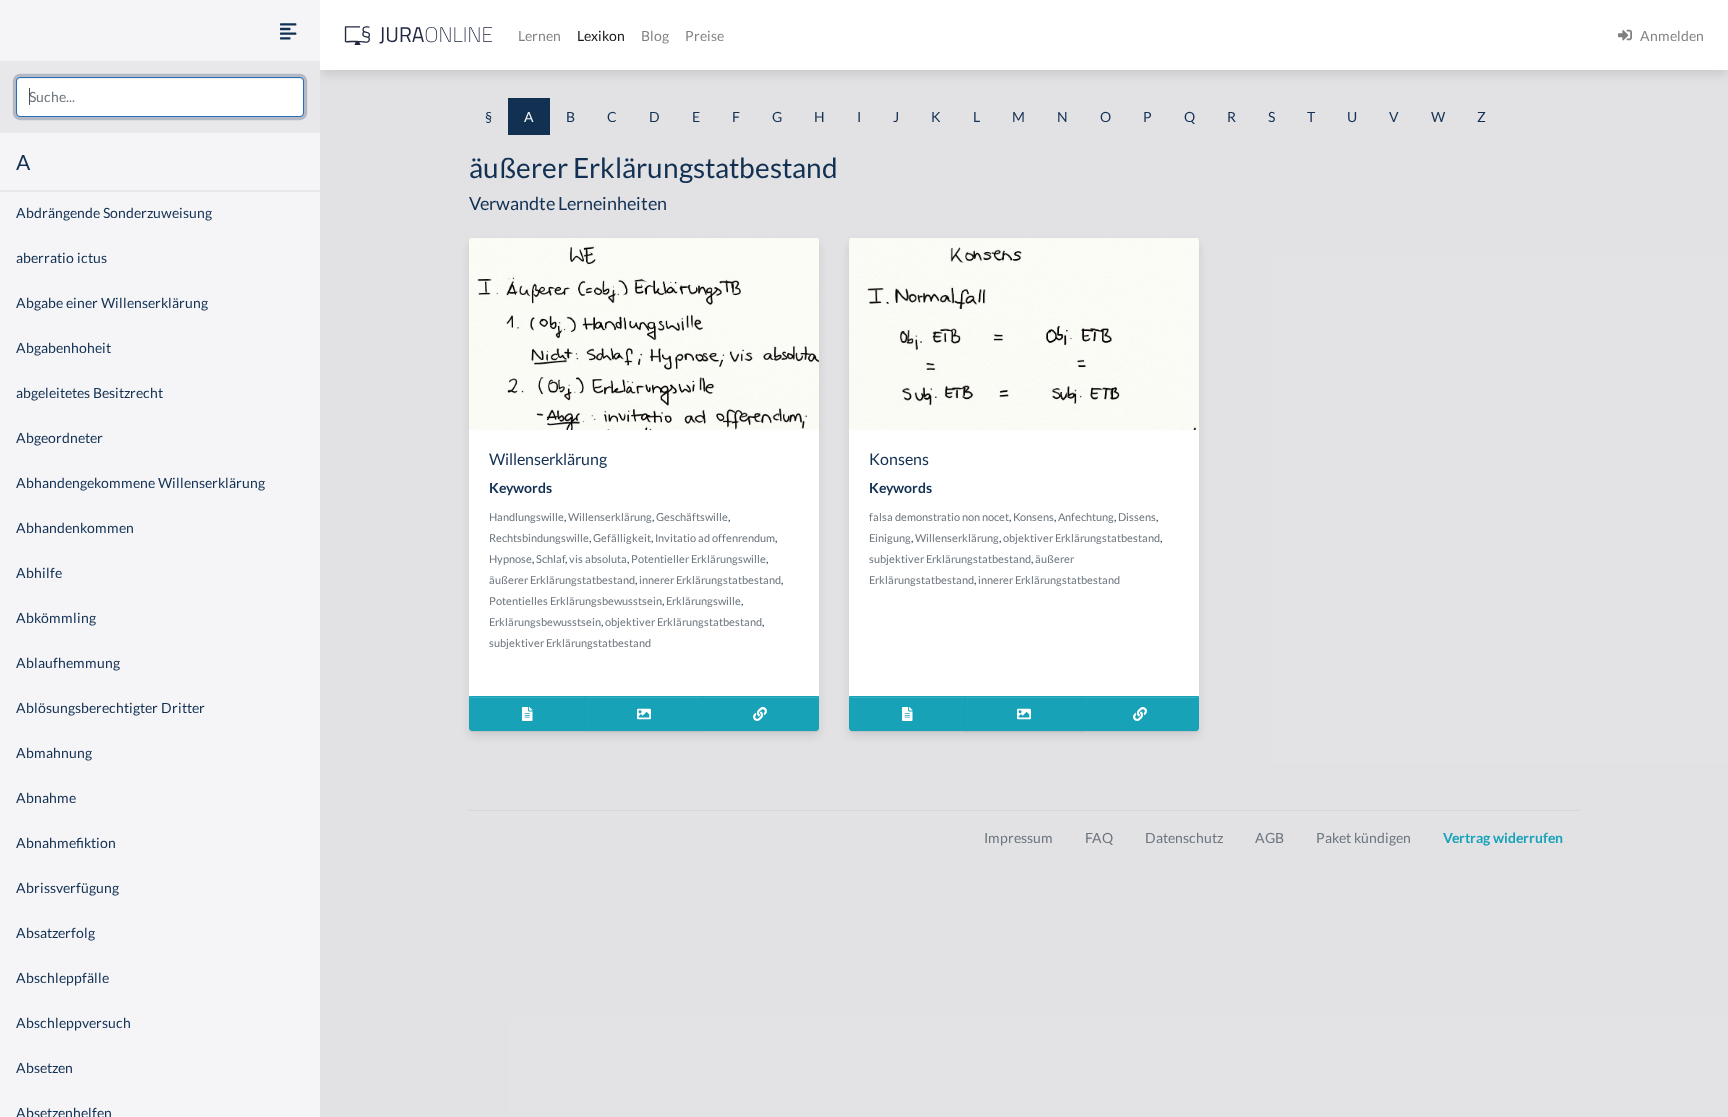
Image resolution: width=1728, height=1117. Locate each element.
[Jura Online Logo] (419, 35)
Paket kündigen (1363, 837)
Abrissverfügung (67, 887)
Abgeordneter (59, 437)
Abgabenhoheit (63, 347)
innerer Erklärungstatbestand (710, 579)
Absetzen (44, 1067)
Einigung (890, 537)
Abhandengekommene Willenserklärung (140, 482)
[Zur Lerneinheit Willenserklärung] (760, 713)
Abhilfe (39, 572)
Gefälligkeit (622, 537)
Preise (704, 35)
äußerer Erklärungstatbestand (562, 579)
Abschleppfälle (62, 977)
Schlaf (550, 558)
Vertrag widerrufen (1503, 837)
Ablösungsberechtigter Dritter (110, 707)
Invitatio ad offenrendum (715, 537)
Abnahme (46, 797)
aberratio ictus (61, 257)
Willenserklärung (610, 516)
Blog (655, 35)
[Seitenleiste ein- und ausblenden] (288, 30)
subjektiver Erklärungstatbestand (570, 642)
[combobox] (160, 97)
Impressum (1018, 837)
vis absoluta (598, 558)
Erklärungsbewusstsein (545, 621)
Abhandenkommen (75, 527)
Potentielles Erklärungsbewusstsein (575, 600)
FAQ (1099, 837)
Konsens (1033, 516)
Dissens (1137, 516)
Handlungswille (526, 516)
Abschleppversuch (73, 1022)
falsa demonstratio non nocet (939, 516)
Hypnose (510, 558)
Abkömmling (56, 617)
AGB (1269, 837)
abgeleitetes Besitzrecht (89, 392)
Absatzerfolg (55, 932)
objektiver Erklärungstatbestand (683, 621)
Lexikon (601, 35)
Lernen (539, 35)
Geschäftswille (692, 516)
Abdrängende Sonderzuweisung (114, 212)
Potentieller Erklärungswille (698, 558)
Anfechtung (1086, 516)
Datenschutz (1184, 837)
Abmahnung (54, 752)
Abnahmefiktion (66, 842)
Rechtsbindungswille (539, 537)
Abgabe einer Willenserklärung (112, 302)
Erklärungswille (703, 600)
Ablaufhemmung (68, 662)
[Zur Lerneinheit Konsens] (1140, 713)
